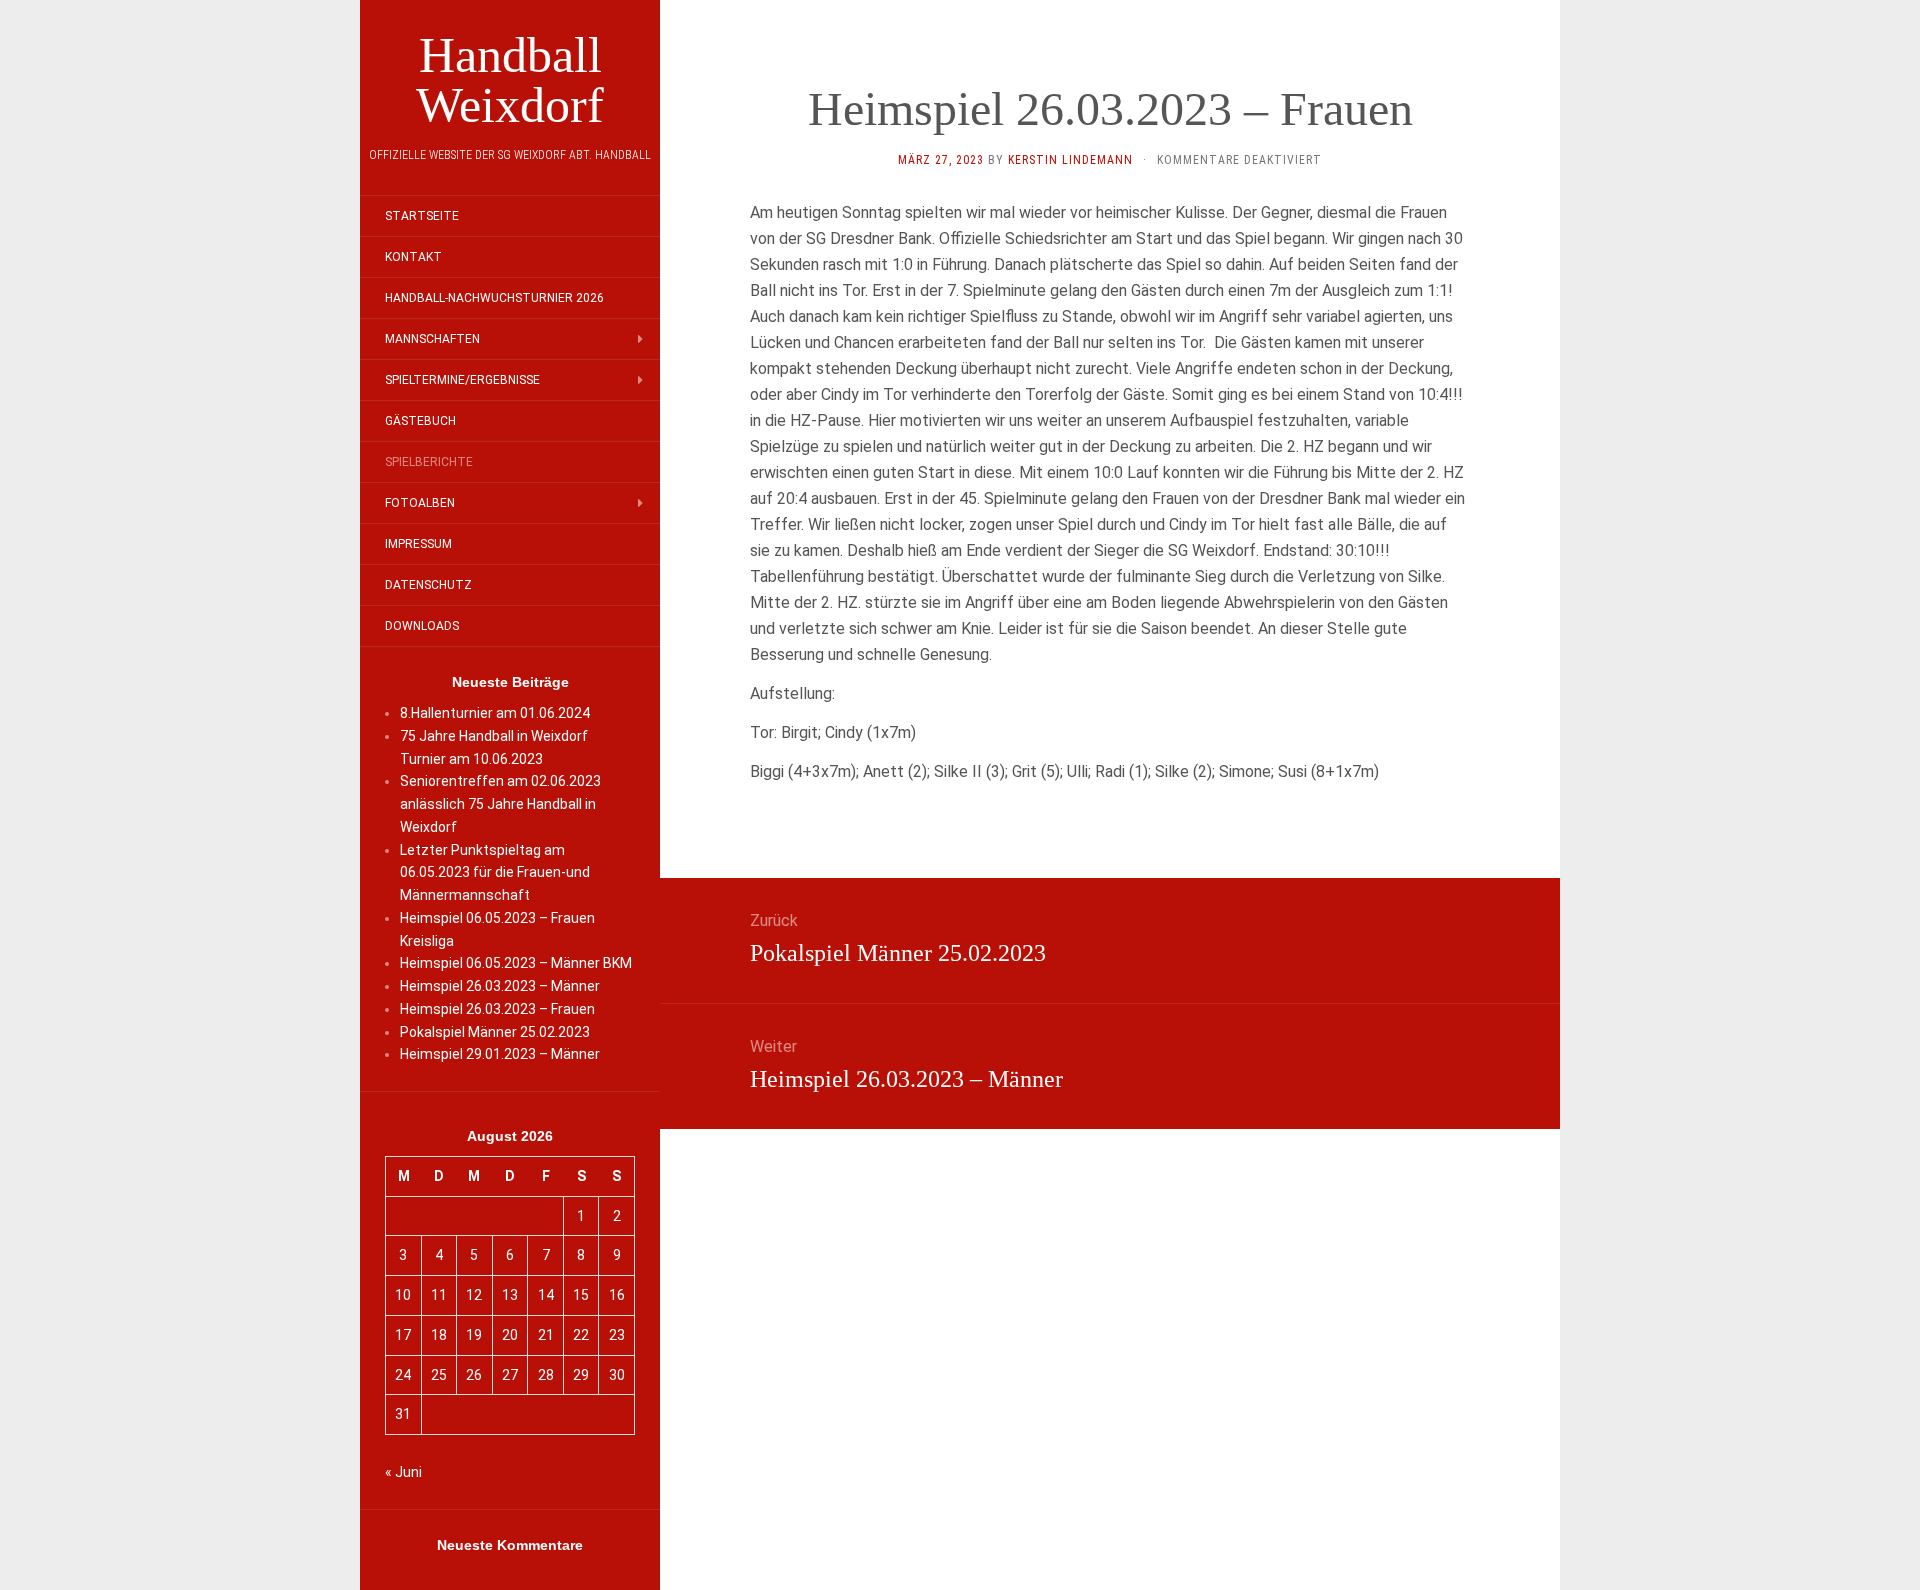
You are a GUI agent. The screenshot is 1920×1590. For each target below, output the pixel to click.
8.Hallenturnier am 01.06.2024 (495, 713)
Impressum (418, 544)
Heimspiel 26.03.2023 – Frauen (497, 1009)
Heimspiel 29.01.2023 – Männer (500, 1054)
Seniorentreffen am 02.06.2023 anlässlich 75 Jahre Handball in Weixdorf (500, 804)
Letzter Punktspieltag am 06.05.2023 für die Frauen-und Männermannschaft (495, 873)
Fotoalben (420, 503)
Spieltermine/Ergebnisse (462, 380)
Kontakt (413, 257)
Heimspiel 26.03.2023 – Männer (500, 986)
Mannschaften (432, 339)
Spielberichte (429, 462)
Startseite (422, 216)
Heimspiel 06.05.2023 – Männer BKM (516, 963)
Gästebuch (420, 421)
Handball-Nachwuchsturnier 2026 (494, 298)
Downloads (422, 626)
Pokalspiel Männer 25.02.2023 (495, 1032)
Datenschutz (428, 585)
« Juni (403, 1472)
